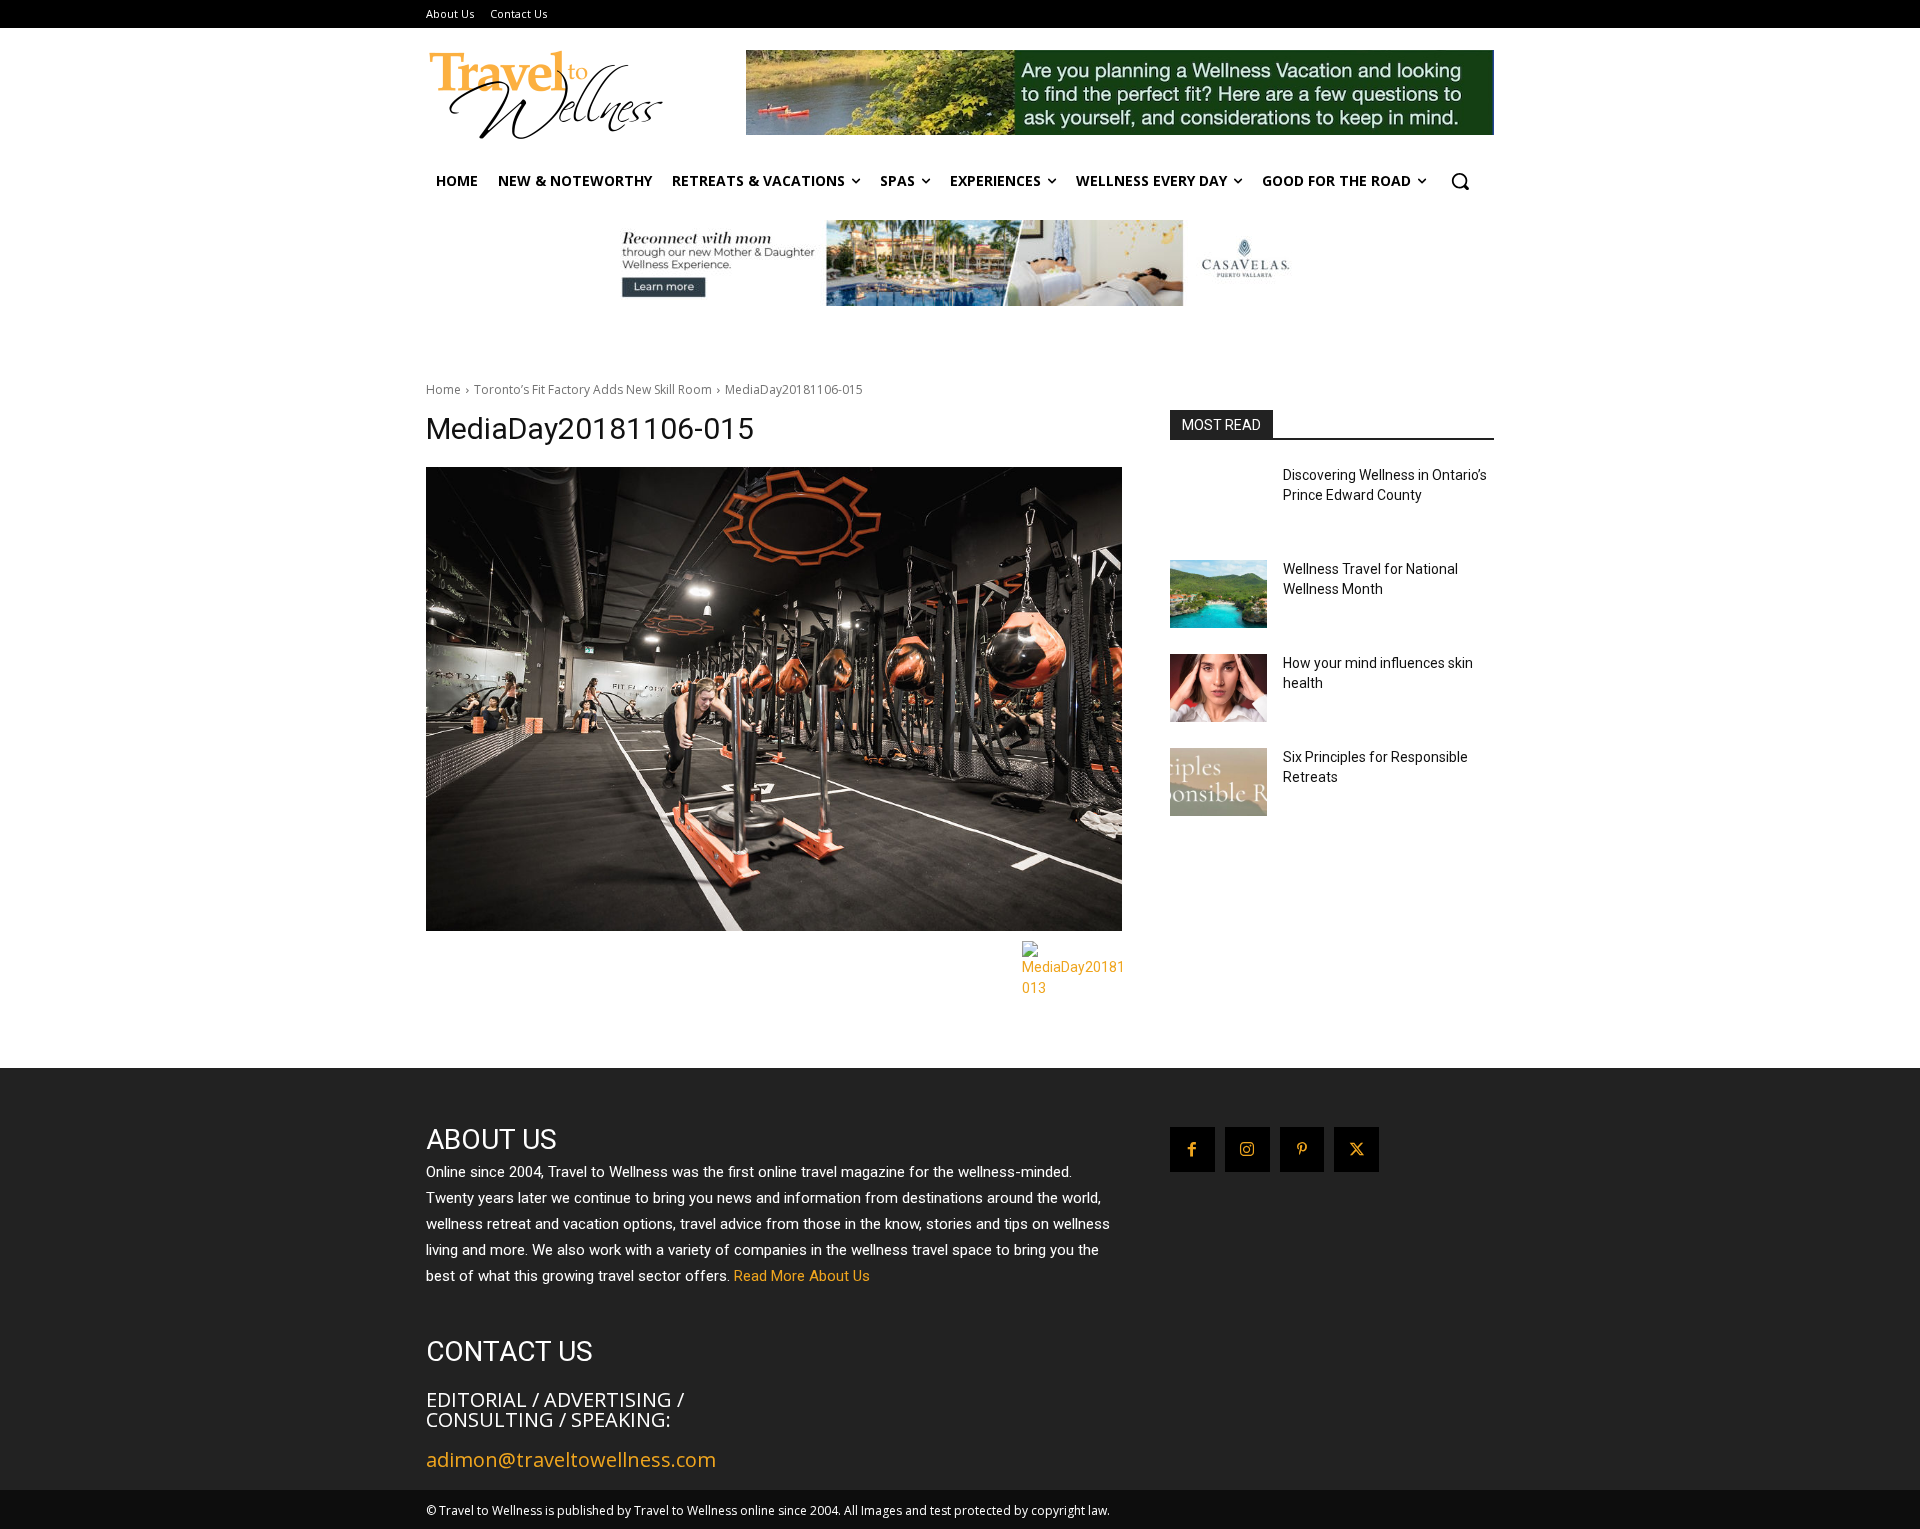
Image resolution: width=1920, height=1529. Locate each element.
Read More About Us (802, 1276)
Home (443, 389)
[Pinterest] (1302, 1149)
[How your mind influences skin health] (1218, 688)
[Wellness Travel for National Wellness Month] (1218, 594)
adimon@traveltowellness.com (571, 1459)
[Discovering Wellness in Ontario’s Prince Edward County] (1218, 500)
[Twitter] (1356, 1149)
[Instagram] (1247, 1149)
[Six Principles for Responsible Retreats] (1218, 782)
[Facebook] (1192, 1149)
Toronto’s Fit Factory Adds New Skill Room (593, 389)
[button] (1460, 181)
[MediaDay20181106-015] (774, 699)
